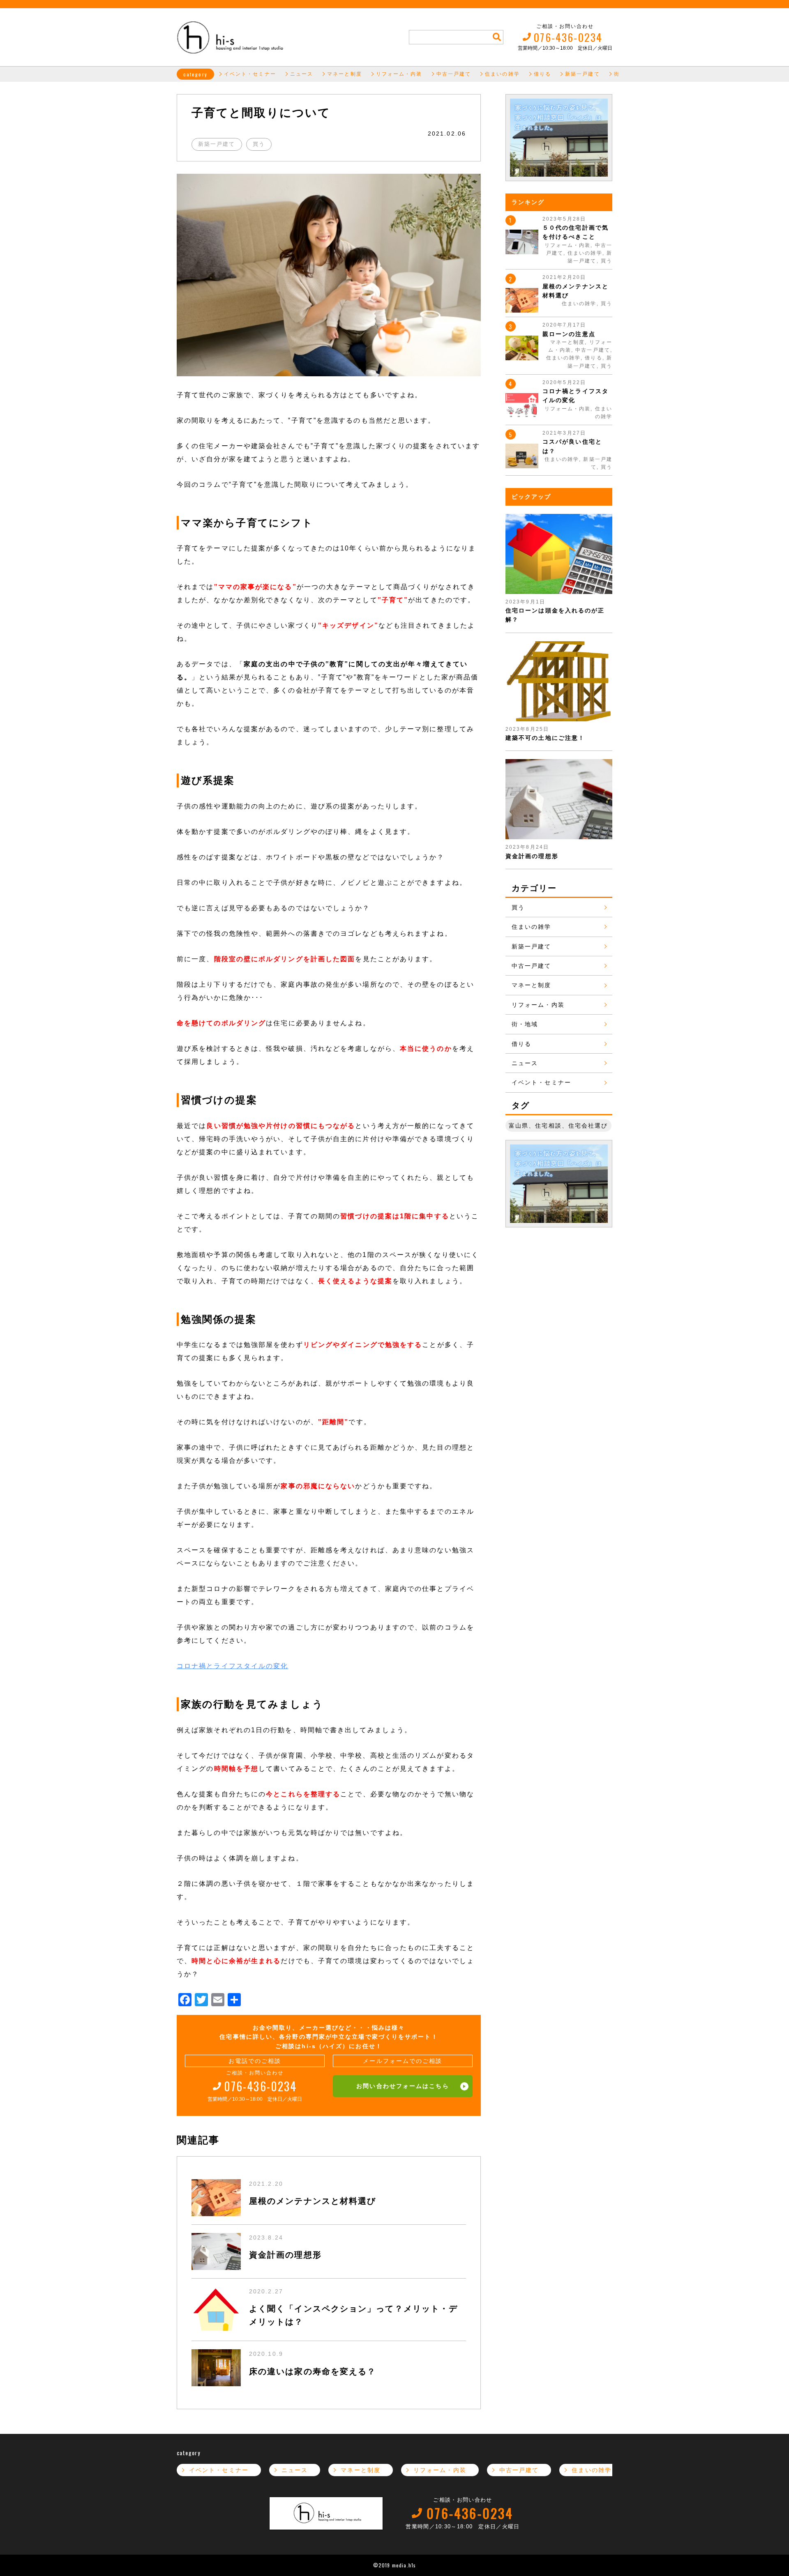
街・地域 (525, 1024)
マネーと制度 (345, 74)
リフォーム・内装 (399, 74)
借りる (542, 74)
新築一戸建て (583, 74)
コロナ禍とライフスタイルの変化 (233, 1666)
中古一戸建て (454, 74)
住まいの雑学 (502, 74)
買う (259, 144)
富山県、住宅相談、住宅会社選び (558, 1126)
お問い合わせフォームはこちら (403, 2086)
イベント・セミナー (250, 74)
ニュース (302, 74)
